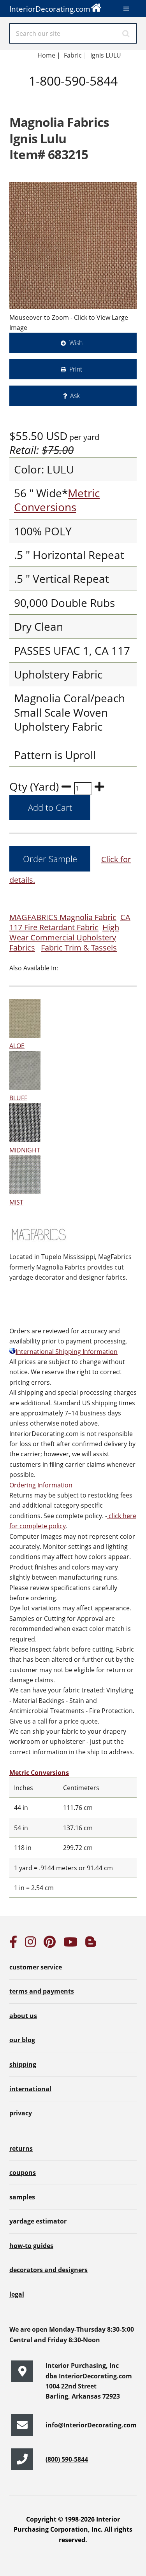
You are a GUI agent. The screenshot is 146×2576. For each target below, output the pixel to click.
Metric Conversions (57, 500)
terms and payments (42, 1991)
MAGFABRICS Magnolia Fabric (63, 917)
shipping (23, 2064)
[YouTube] (70, 1944)
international (30, 2089)
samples (22, 2197)
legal (17, 2294)
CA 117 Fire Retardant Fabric (70, 922)
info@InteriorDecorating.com (91, 2425)
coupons (23, 2173)
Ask (75, 396)
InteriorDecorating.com (50, 9)
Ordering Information (41, 1485)
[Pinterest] (50, 1944)
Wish (76, 343)
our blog (22, 2040)
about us (23, 2016)
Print (76, 369)
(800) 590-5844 (67, 2459)
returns (21, 2148)
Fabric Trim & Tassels (79, 948)
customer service (36, 1967)
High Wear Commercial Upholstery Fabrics (64, 937)
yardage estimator (38, 2221)
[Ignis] (73, 246)
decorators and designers (48, 2270)
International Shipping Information (67, 1352)
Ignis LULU (106, 55)
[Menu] (126, 9)
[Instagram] (30, 1944)
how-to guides (31, 2246)
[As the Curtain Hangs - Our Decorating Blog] (91, 1944)
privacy (21, 2113)
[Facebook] (13, 1944)
